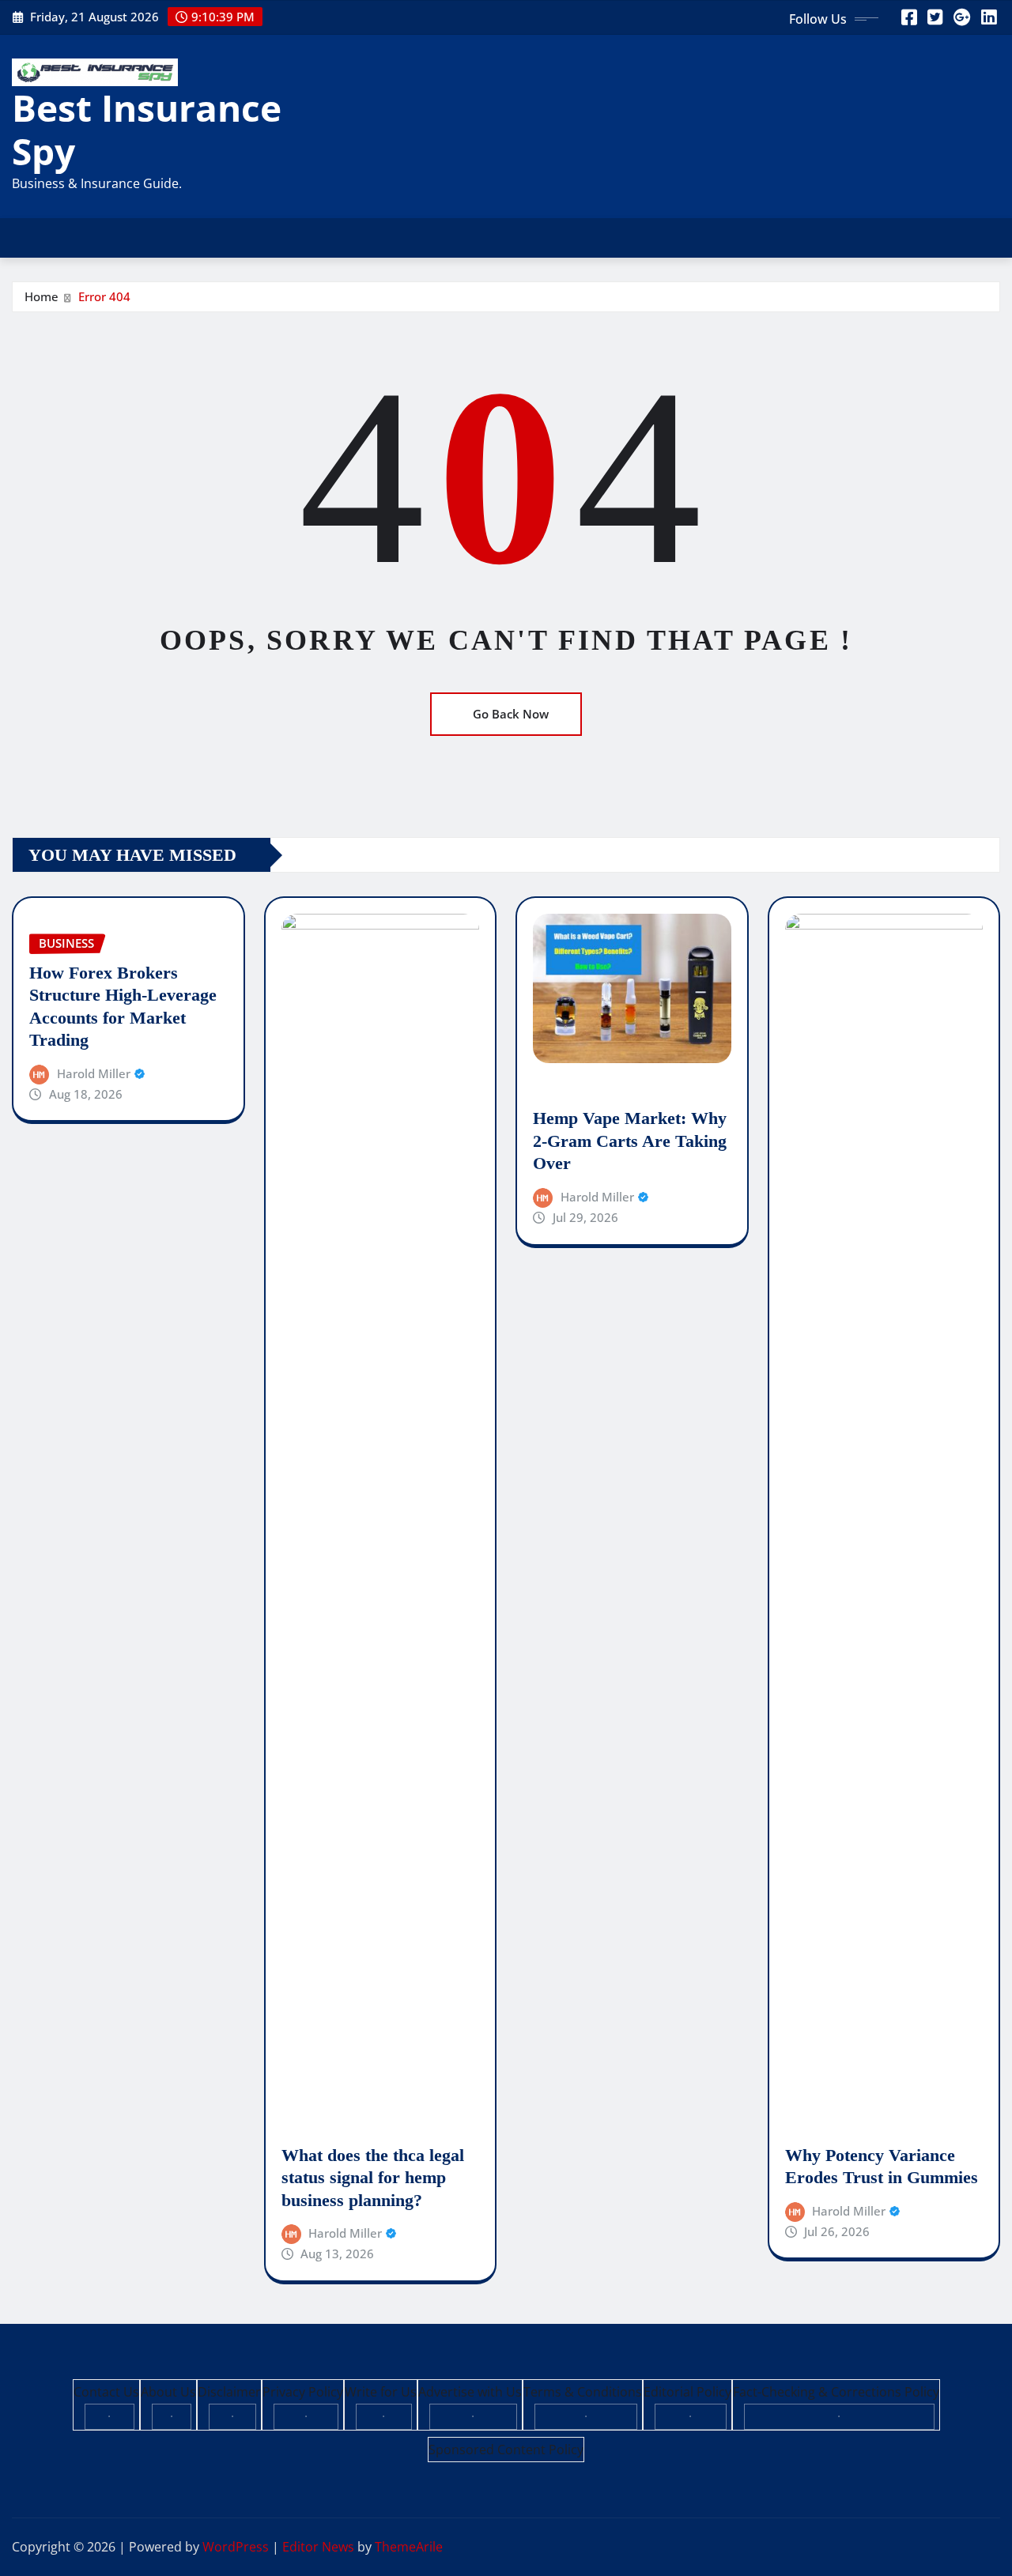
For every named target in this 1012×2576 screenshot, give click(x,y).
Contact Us (106, 2392)
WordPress (236, 2547)
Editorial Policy (687, 2392)
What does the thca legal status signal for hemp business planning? (373, 2178)
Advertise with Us (470, 2392)
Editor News (318, 2547)
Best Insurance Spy (147, 129)
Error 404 (104, 296)
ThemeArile (409, 2547)
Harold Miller (94, 1073)
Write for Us (381, 2392)
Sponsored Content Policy (506, 2450)
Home (42, 296)
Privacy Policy (303, 2392)
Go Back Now (511, 714)
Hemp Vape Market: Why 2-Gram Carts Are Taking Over (630, 1141)
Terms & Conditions (583, 2392)
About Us (168, 2392)
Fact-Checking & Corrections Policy (836, 2392)
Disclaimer (229, 2392)
